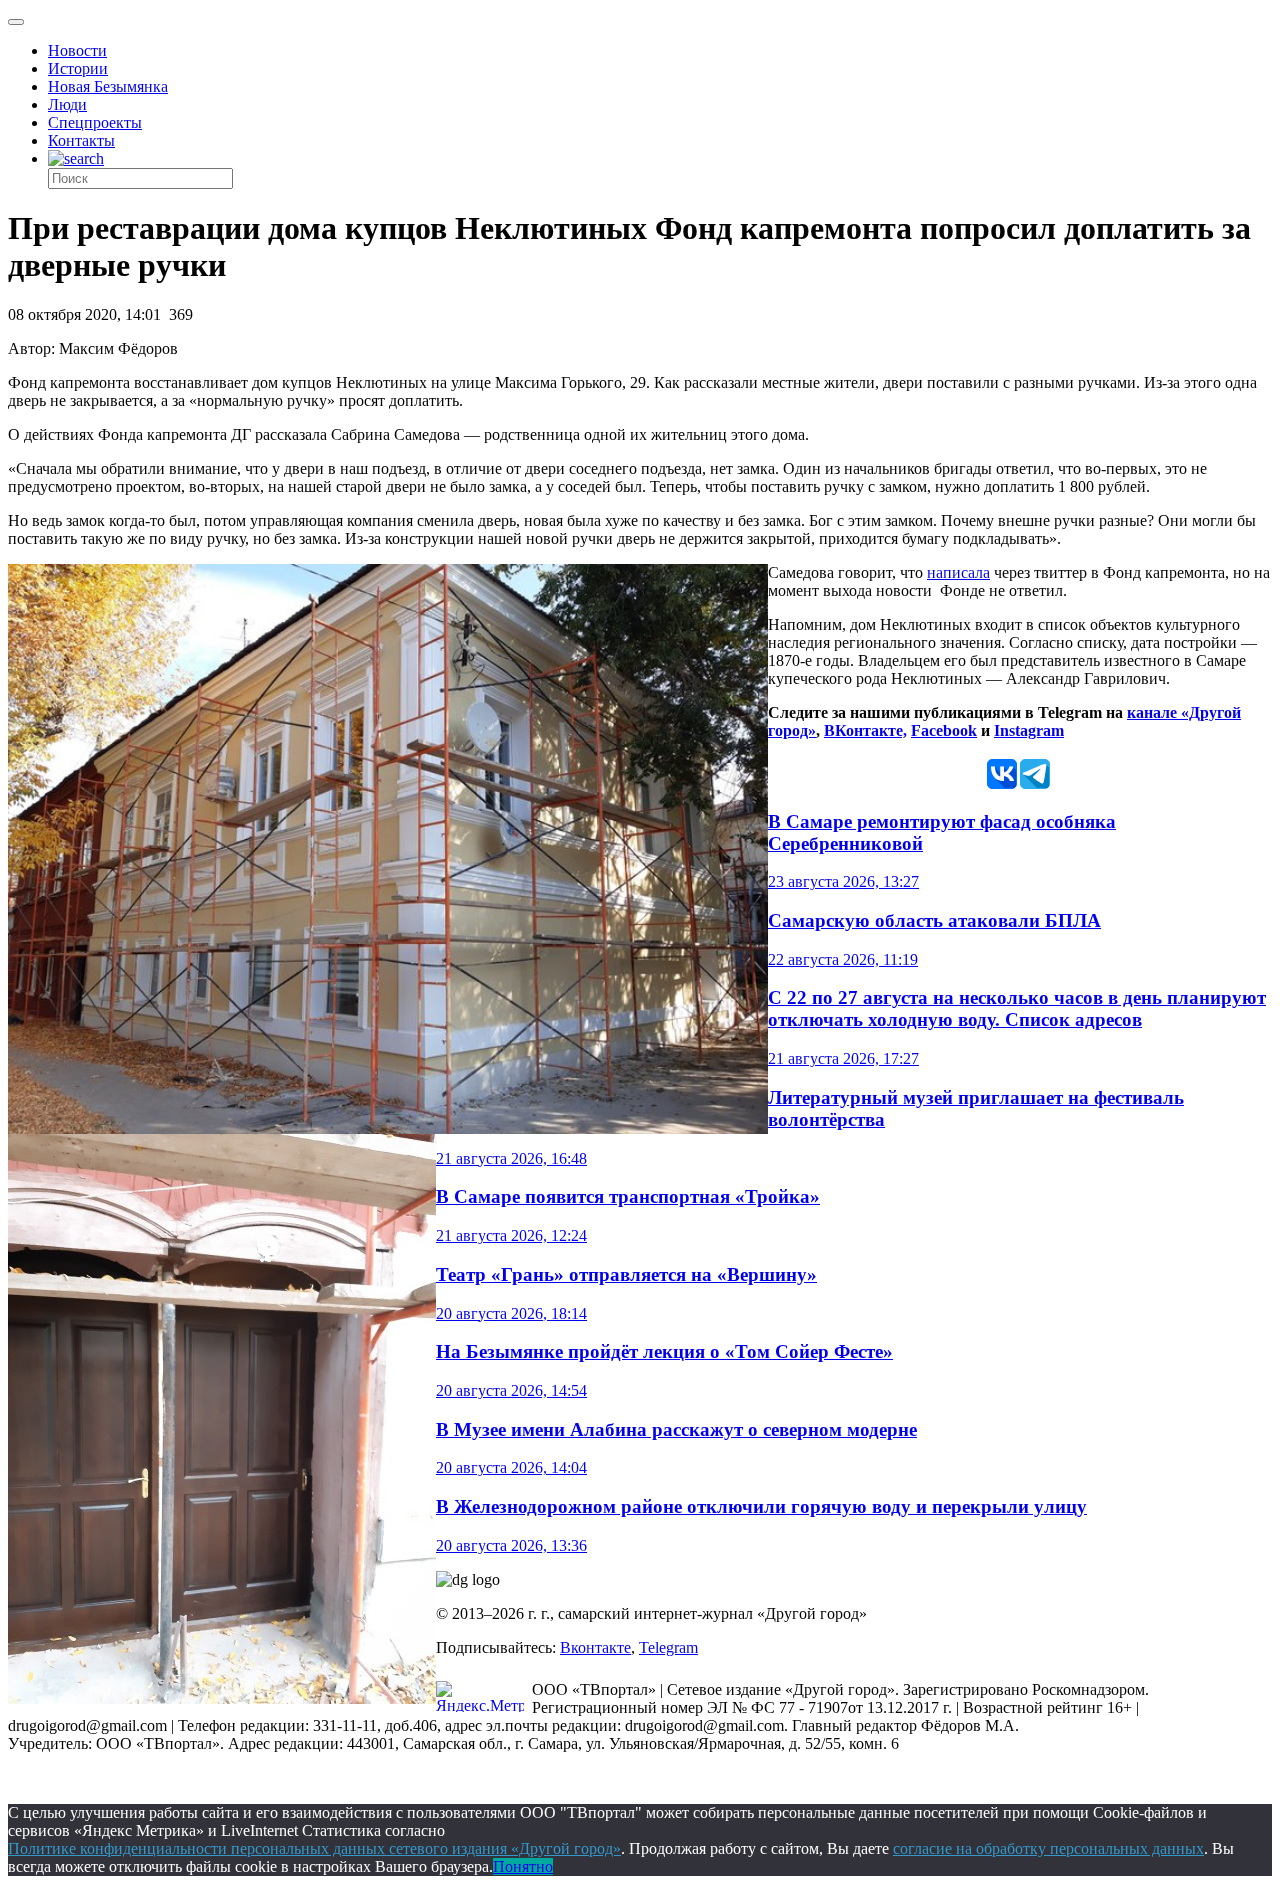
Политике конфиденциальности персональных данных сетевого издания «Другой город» (314, 1848)
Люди (67, 104)
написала (958, 572)
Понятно (523, 1866)
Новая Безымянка (108, 86)
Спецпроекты (95, 122)
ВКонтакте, (865, 730)
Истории (78, 68)
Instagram (1029, 730)
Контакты (81, 140)
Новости (77, 50)
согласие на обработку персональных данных (1048, 1848)
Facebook (944, 730)
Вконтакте (595, 1647)
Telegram (668, 1647)
